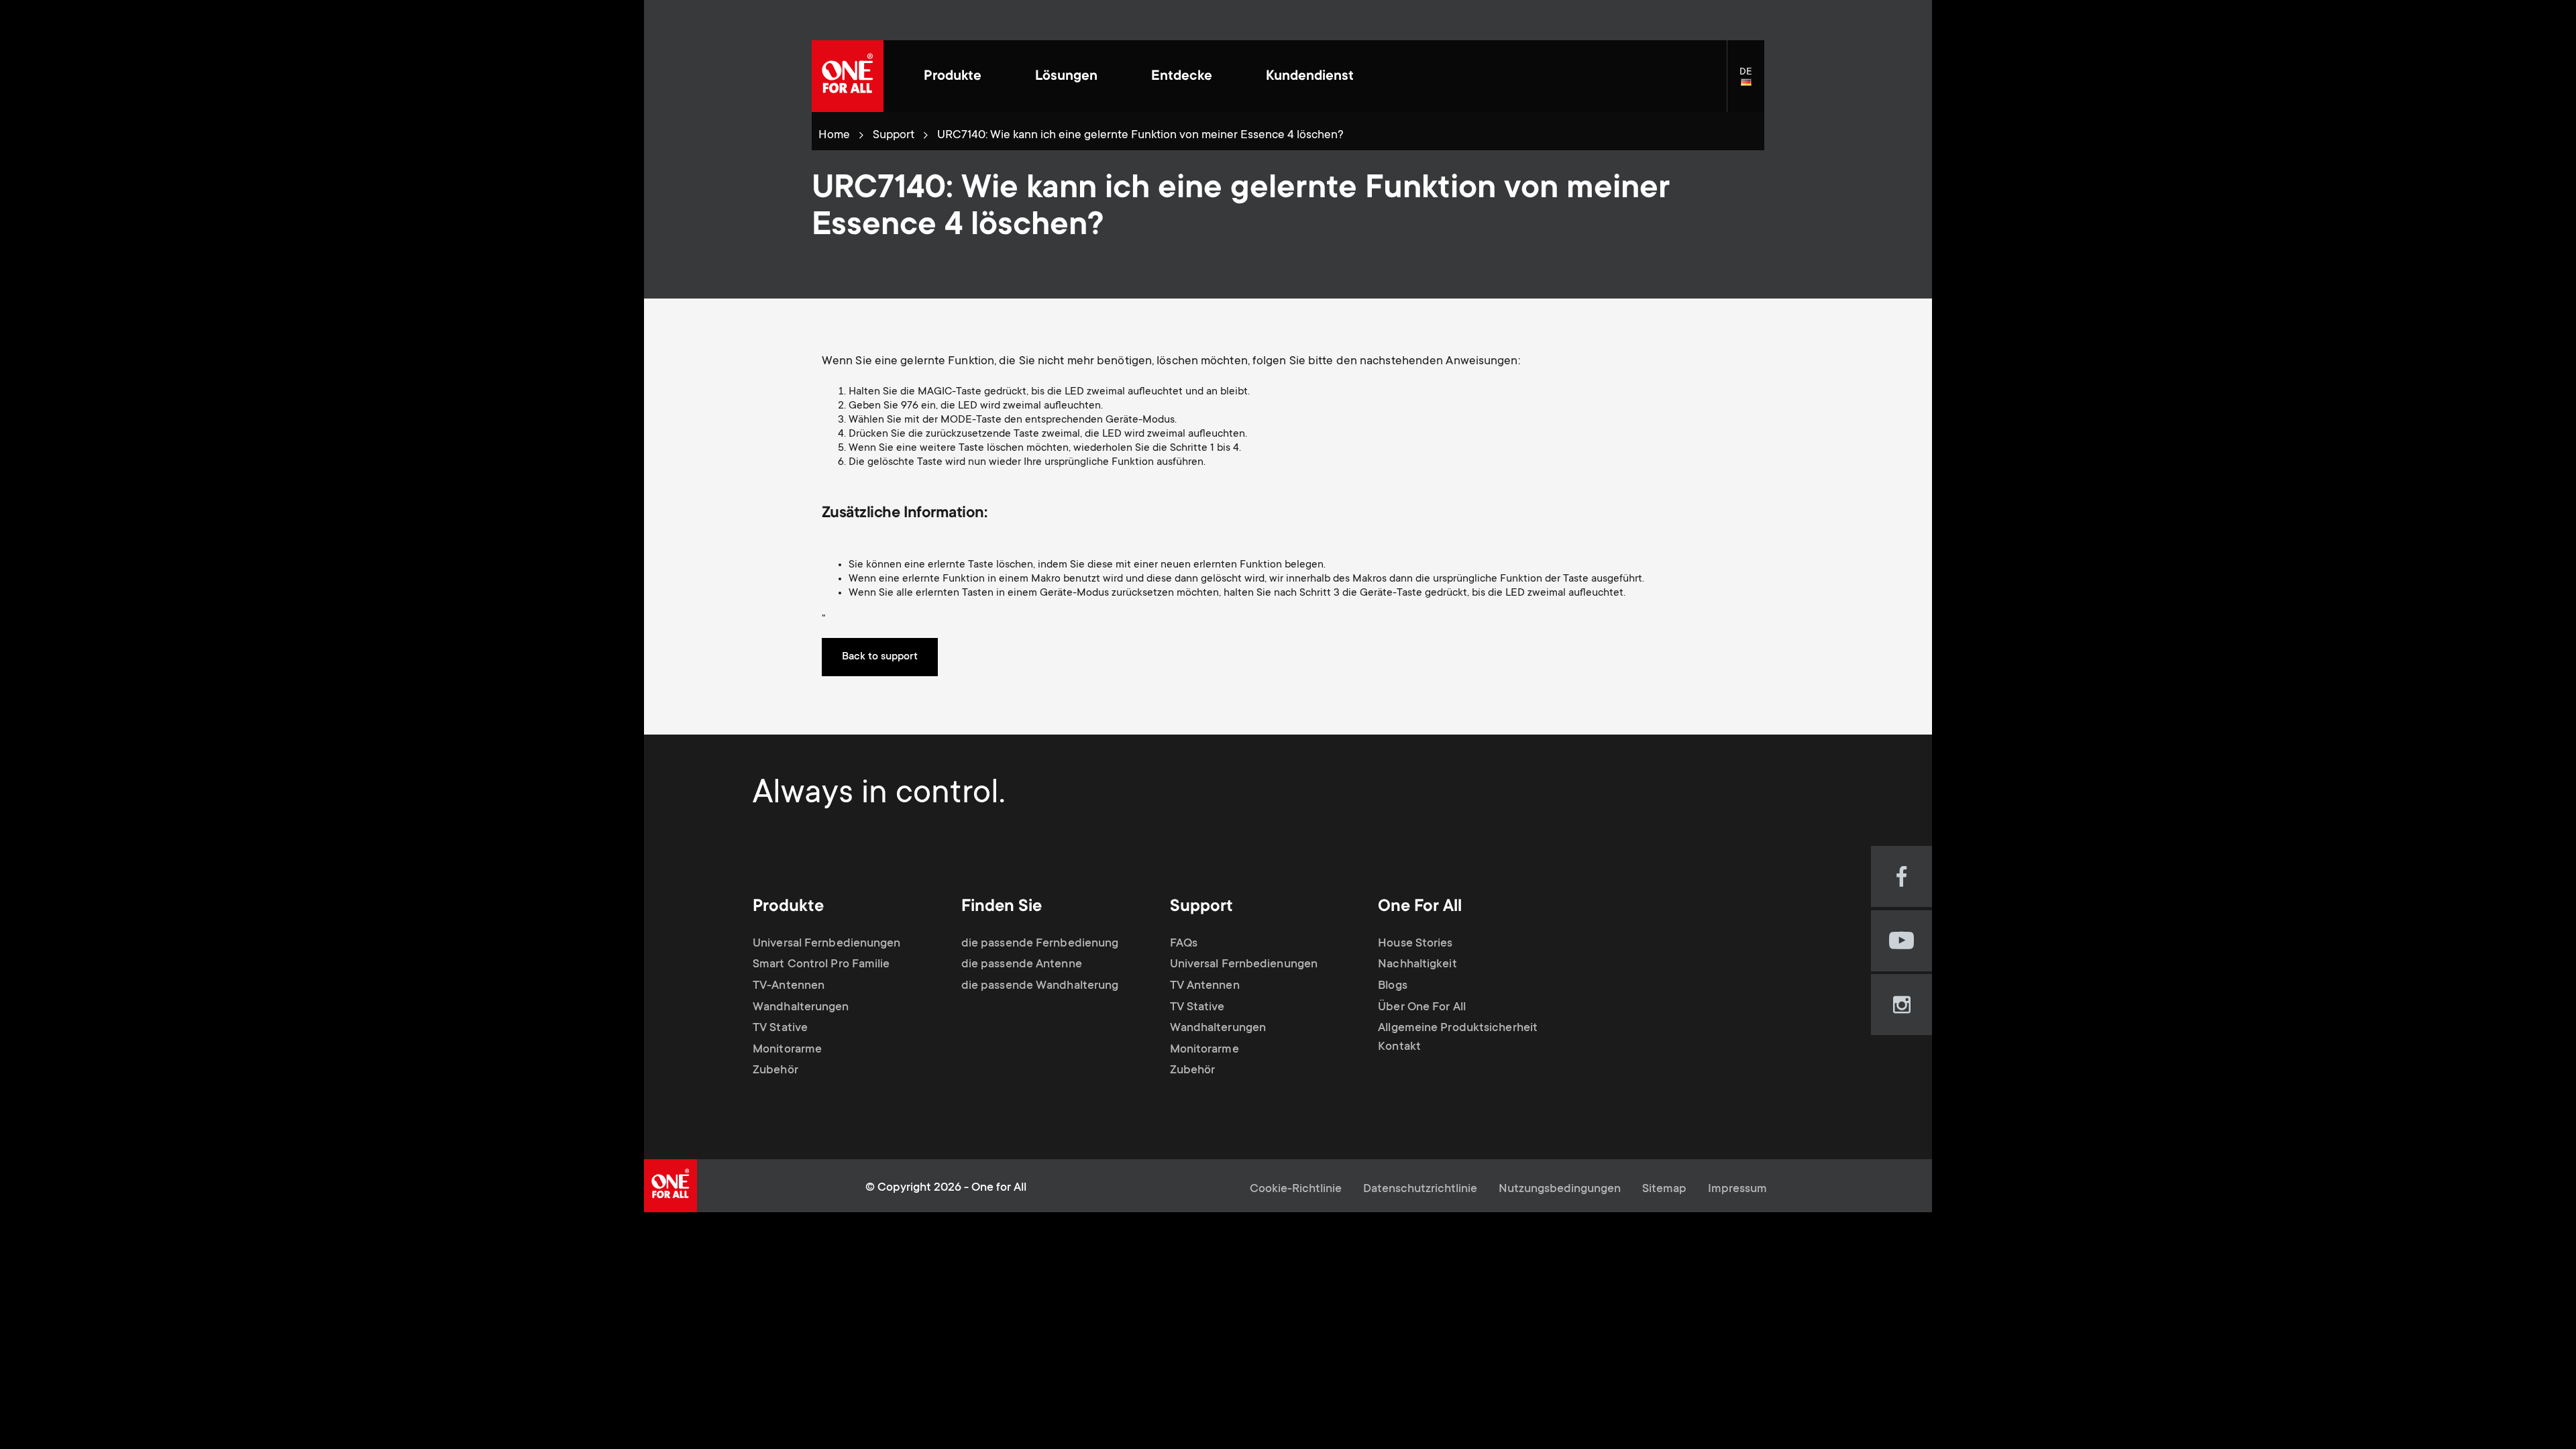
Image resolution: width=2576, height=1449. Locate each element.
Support (894, 136)
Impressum (1737, 1189)
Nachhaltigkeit (1417, 965)
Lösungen (1066, 77)
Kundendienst (1310, 77)
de (1752, 83)
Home (834, 136)
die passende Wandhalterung (1040, 986)
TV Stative (780, 1028)
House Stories (1415, 944)
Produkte (953, 77)
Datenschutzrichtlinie (1420, 1189)
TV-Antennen (789, 986)
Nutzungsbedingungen (1560, 1189)
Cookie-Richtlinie (1296, 1189)
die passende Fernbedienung (1040, 944)
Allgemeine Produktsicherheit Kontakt (1458, 1038)
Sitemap (1664, 1189)
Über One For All (1422, 1007)
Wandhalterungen (801, 1007)
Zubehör (775, 1071)
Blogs (1393, 986)
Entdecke (1182, 77)
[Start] (848, 76)
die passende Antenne (1022, 965)
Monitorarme (787, 1050)
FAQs (1184, 944)
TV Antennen (1205, 986)
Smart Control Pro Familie (821, 965)
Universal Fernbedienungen (827, 944)
